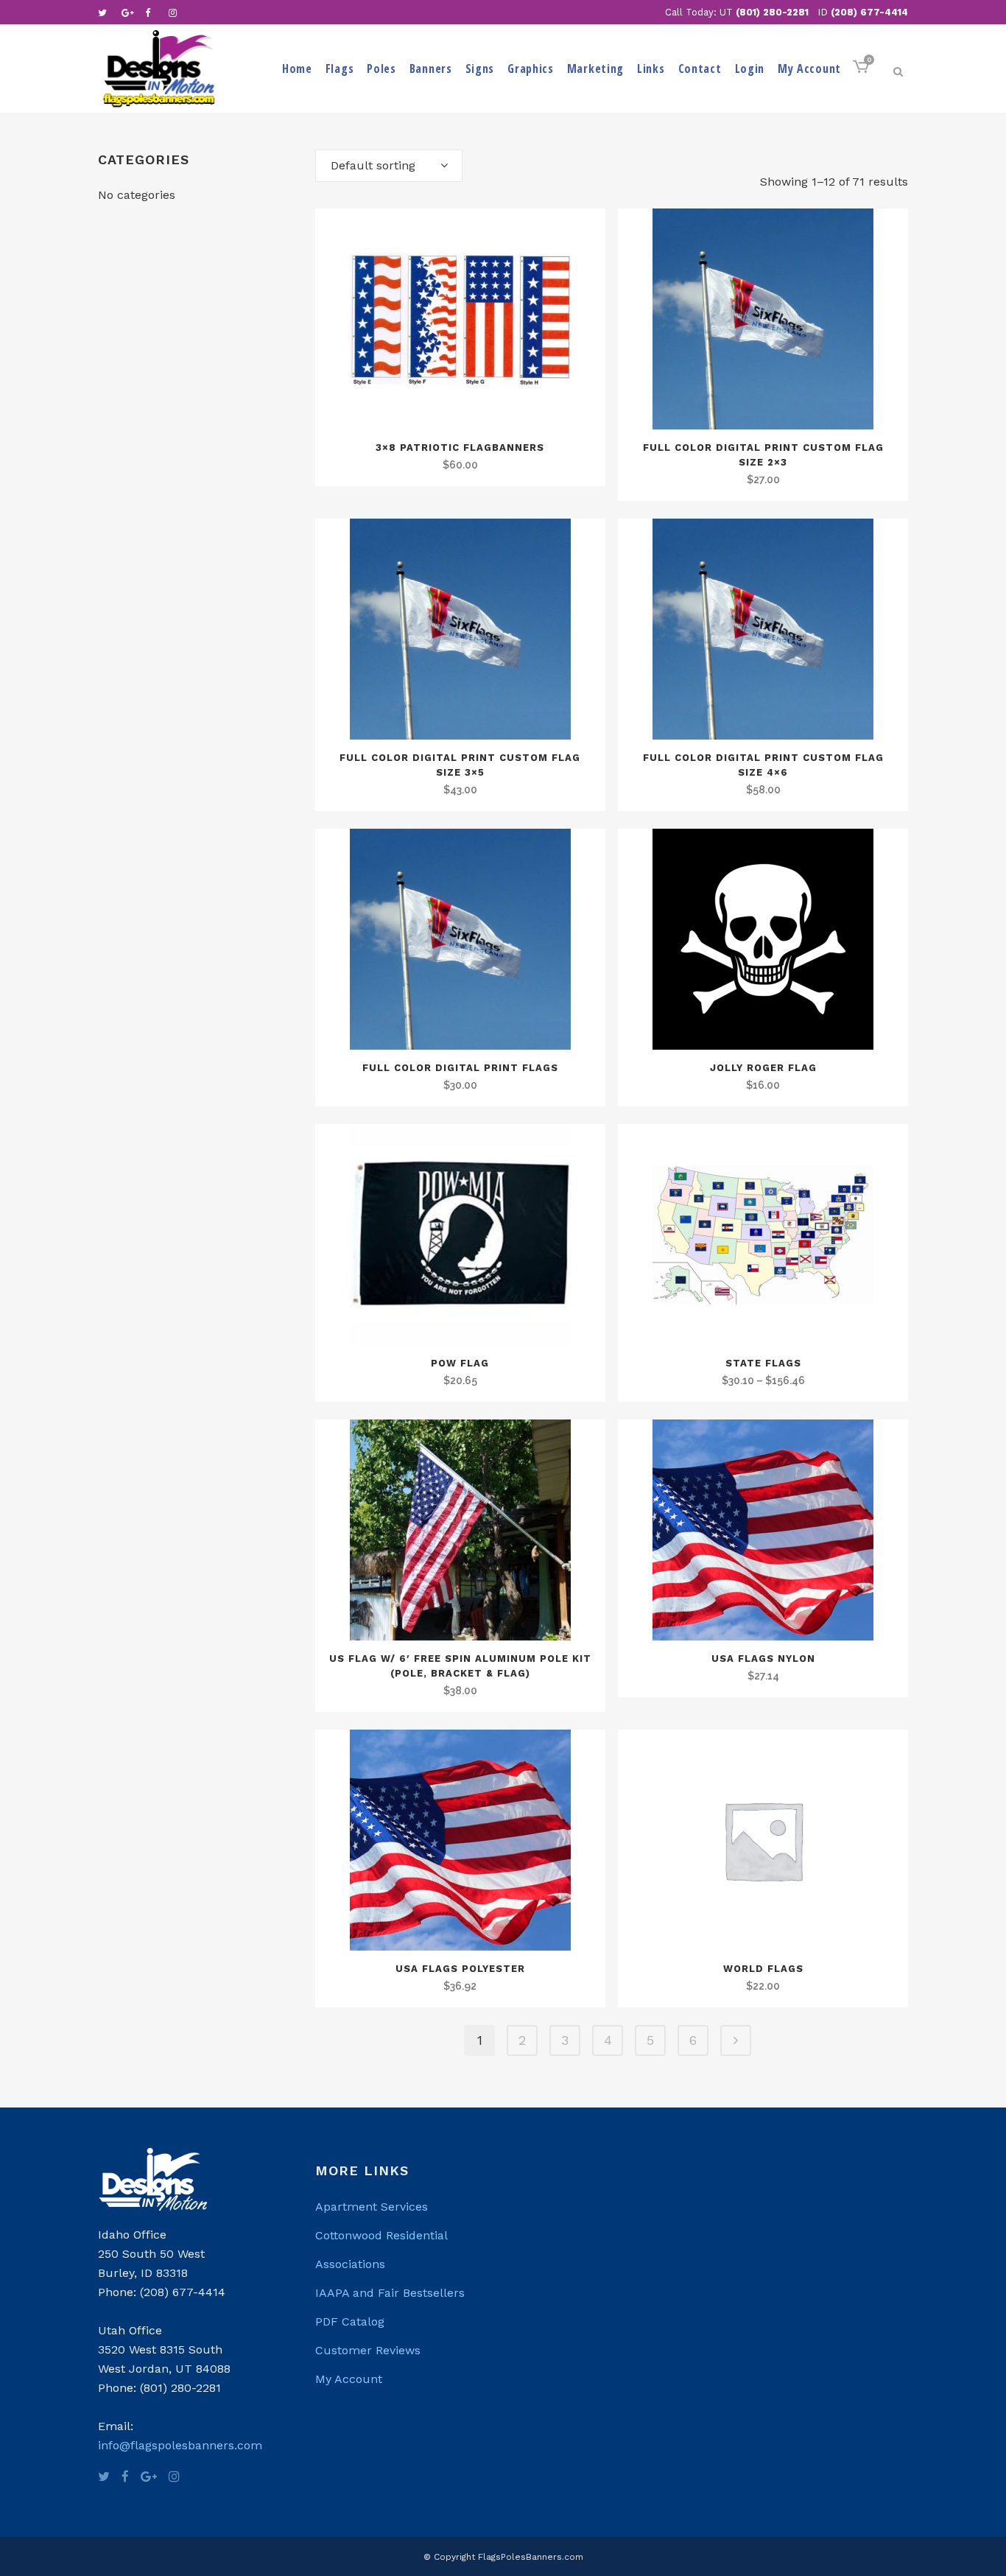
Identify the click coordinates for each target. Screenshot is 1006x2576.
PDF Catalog (350, 2321)
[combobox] (389, 166)
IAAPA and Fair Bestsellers (390, 2293)
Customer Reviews (368, 2350)
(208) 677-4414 (869, 12)
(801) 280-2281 (772, 12)
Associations (350, 2264)
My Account (349, 2379)
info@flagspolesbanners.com (180, 2445)
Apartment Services (372, 2207)
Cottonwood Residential (381, 2235)
